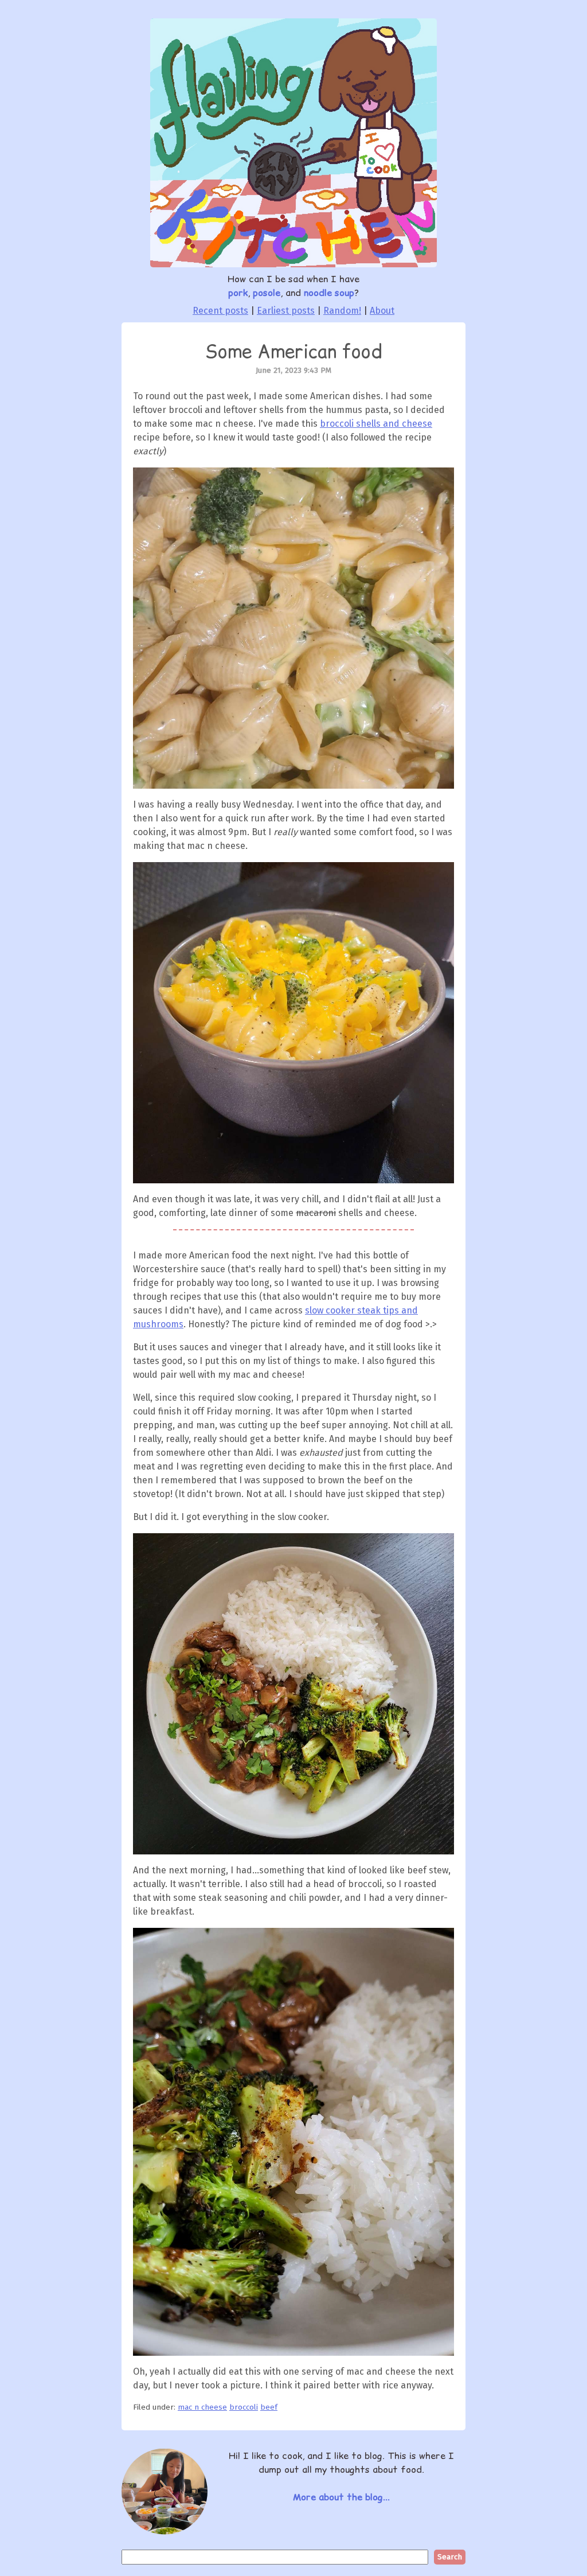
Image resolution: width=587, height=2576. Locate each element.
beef (269, 2407)
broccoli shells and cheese (376, 424)
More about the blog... (341, 2497)
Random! (342, 311)
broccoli (244, 2407)
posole (267, 293)
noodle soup (329, 293)
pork (238, 293)
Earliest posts (286, 311)
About (382, 311)
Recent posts (220, 311)
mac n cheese (202, 2407)
